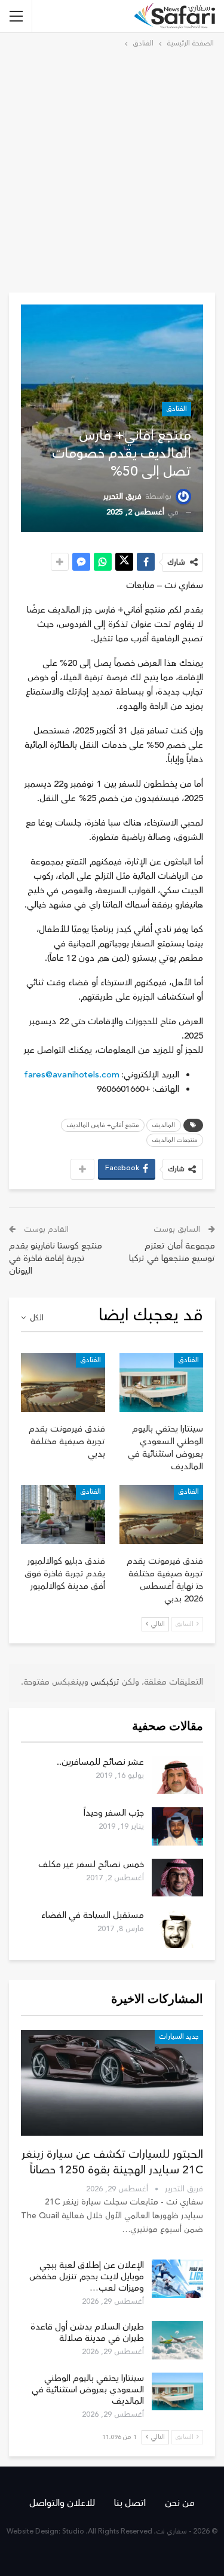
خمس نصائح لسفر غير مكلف (91, 1864)
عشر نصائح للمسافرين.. (100, 1762)
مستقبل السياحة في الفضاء (93, 1915)
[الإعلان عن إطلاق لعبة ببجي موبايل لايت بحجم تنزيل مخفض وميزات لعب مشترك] (177, 2279)
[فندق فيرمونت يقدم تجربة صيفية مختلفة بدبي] (63, 1383)
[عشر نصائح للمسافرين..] (177, 1776)
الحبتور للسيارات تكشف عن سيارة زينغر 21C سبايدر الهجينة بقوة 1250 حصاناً (112, 2162)
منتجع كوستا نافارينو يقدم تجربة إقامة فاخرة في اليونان (56, 1258)
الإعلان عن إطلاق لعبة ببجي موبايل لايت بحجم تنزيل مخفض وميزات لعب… (87, 2277)
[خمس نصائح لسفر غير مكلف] (177, 1878)
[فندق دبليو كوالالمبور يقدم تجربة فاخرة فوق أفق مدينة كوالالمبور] (63, 1514)
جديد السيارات (179, 2037)
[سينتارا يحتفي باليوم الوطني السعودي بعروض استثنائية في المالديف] (162, 1383)
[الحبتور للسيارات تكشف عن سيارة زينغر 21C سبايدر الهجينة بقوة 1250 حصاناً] (112, 2083)
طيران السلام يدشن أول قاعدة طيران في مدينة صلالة (87, 2333)
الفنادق (177, 409)
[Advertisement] (112, 168)
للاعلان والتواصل (62, 2503)
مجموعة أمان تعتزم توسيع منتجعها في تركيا (172, 1252)
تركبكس (104, 1682)
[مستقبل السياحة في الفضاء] (177, 1929)
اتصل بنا (130, 2503)
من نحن (180, 2503)
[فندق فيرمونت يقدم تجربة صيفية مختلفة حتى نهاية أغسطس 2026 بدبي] (162, 1514)
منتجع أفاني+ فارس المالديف (103, 1125)
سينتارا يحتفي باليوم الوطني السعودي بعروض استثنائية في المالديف (88, 2390)
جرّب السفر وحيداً (114, 1813)
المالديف (164, 1125)
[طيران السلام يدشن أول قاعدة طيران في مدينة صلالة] (177, 2340)
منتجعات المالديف (175, 1140)
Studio (73, 2531)
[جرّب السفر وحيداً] (177, 1826)
